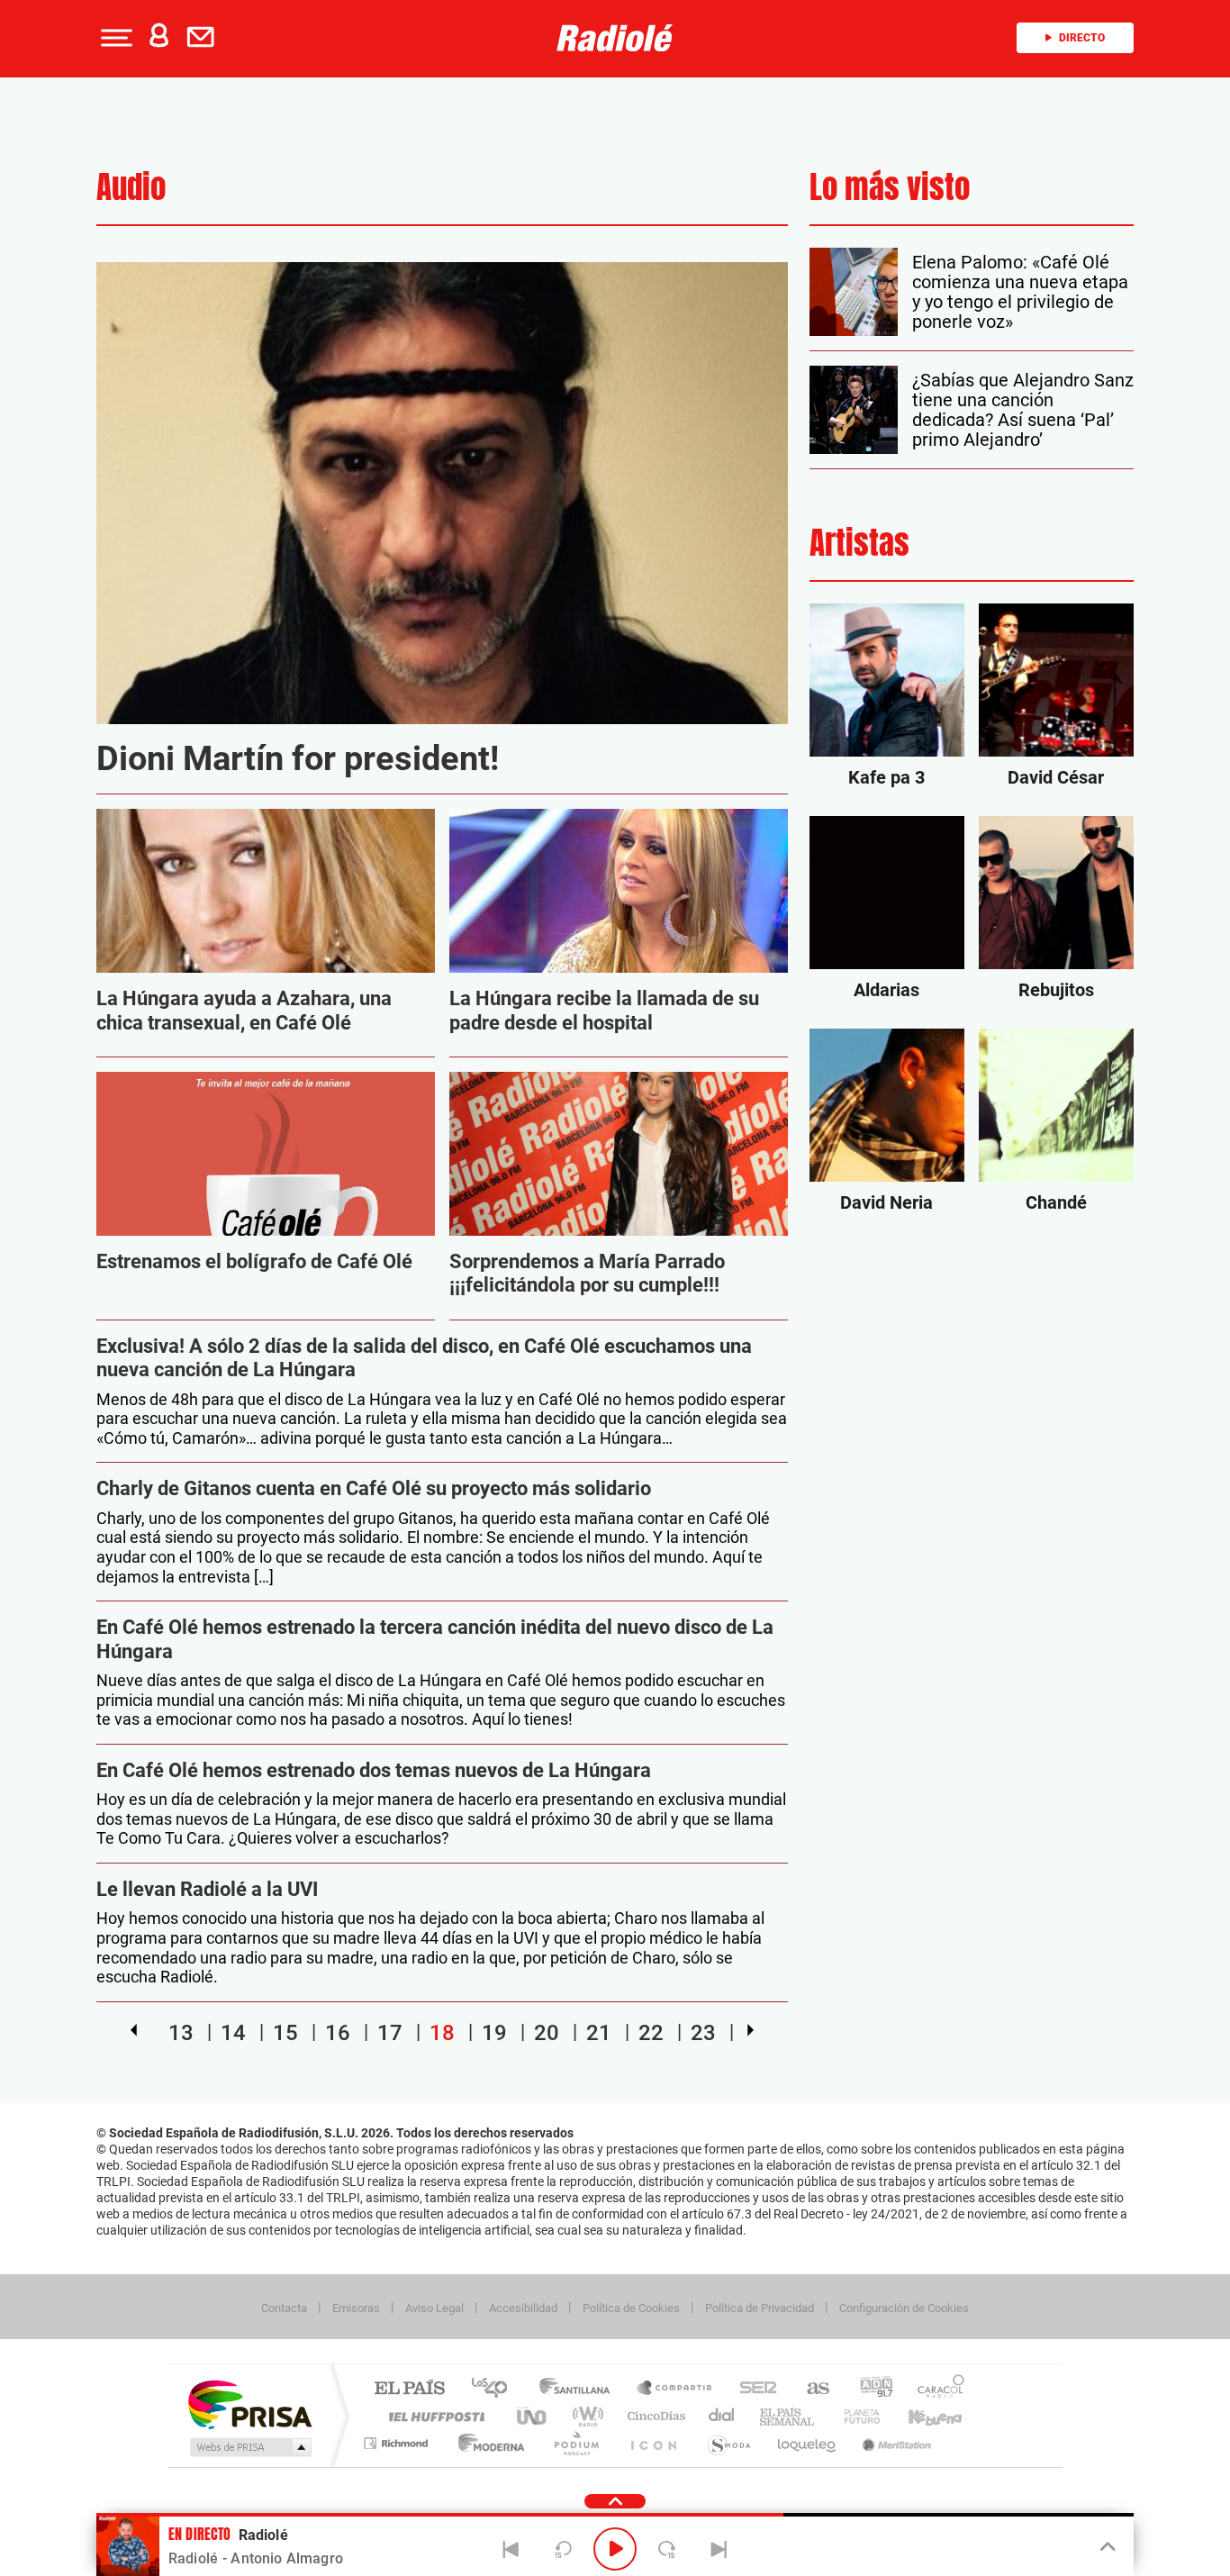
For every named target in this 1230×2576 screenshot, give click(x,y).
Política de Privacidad (760, 2308)
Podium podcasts (575, 2443)
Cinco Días (654, 2416)
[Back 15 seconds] (563, 2549)
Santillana (580, 2389)
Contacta (284, 2308)
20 (547, 2032)
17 (390, 2032)
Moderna (487, 2443)
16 (338, 2032)
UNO (533, 2416)
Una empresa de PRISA (249, 2404)
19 (494, 2032)
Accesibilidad (523, 2308)
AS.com (810, 2389)
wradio (585, 2416)
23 (703, 2032)
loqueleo (808, 2443)
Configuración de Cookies (904, 2308)
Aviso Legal (434, 2308)
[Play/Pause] (615, 2549)
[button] (114, 38)
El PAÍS (409, 2389)
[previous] (134, 2030)
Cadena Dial (722, 2416)
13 (181, 2032)
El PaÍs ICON (653, 2443)
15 (285, 2032)
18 (442, 2032)
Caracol (936, 2389)
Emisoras (356, 2308)
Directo (1082, 38)
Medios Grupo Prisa (249, 2447)
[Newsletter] (204, 38)
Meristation (894, 2443)
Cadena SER (753, 2389)
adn (869, 2389)
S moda (728, 2443)
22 (651, 2032)
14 (233, 2032)
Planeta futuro (855, 2416)
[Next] (719, 2549)
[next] (751, 2030)
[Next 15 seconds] (667, 2549)
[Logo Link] (615, 38)
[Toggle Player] (1106, 2547)
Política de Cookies (631, 2308)
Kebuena (919, 2416)
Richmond (398, 2443)
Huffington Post (433, 2416)
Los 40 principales (496, 2389)
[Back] (511, 2549)
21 (599, 2032)
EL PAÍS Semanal (788, 2416)
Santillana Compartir (675, 2389)
